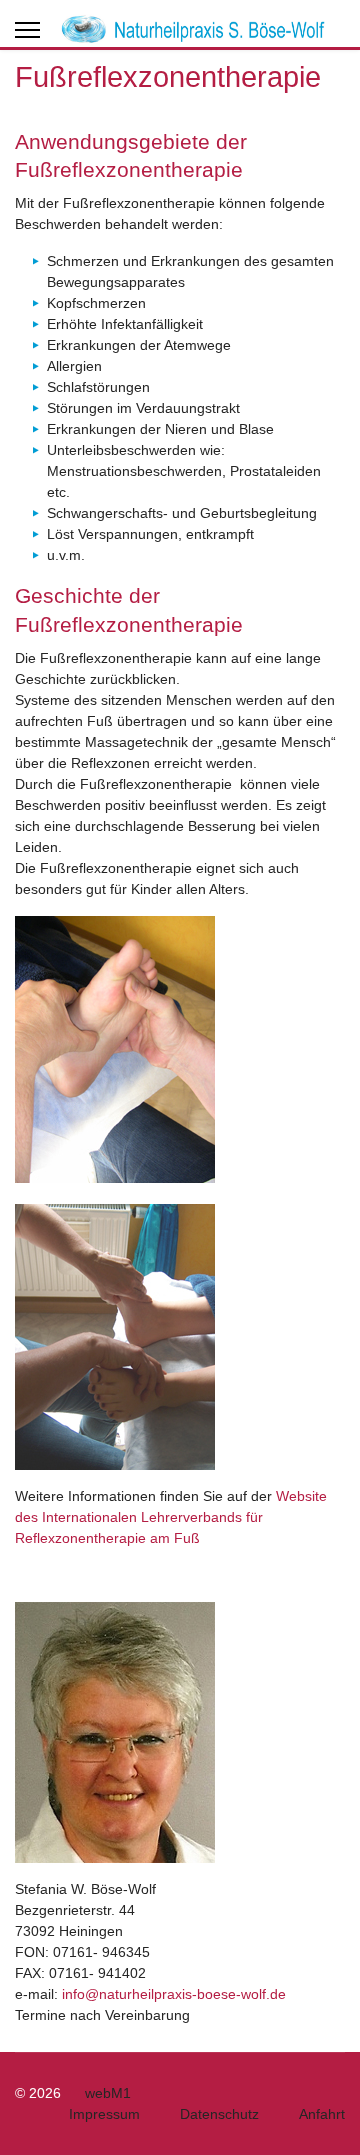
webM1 (108, 2093)
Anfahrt (322, 2114)
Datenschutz (219, 2114)
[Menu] (27, 30)
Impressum (104, 2114)
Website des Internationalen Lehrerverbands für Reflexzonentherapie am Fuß (171, 1517)
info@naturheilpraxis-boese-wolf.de (174, 1994)
